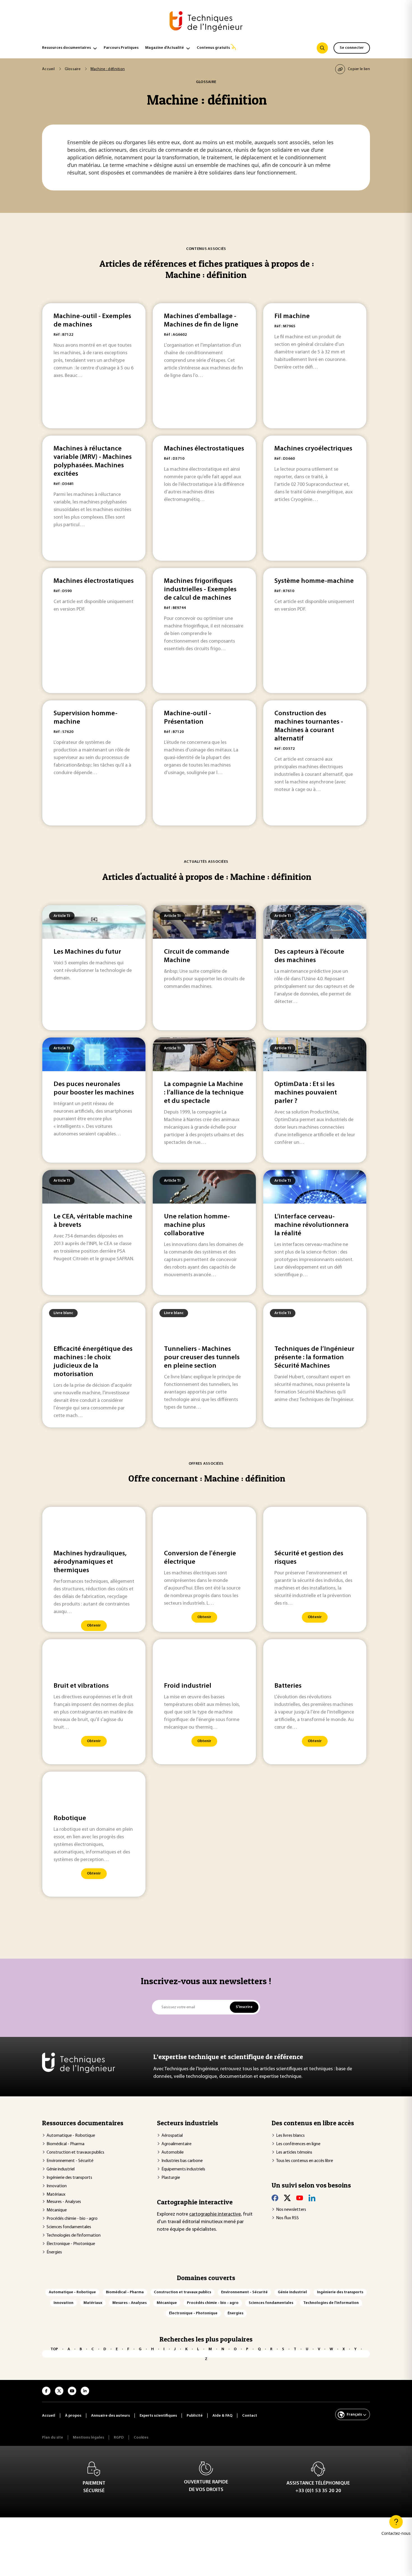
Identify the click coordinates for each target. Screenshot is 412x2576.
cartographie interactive (215, 2214)
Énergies (54, 2252)
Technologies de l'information (74, 2235)
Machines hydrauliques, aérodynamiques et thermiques (90, 1562)
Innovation (57, 2186)
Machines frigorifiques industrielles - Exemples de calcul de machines (200, 590)
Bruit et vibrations (81, 1686)
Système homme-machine (314, 581)
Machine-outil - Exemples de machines (92, 321)
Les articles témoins (294, 2152)
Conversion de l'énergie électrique (200, 1558)
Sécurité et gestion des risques (309, 1558)
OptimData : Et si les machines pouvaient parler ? (306, 1093)
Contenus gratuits (213, 48)
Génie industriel (61, 2169)
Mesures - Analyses (64, 2202)
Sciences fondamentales (69, 2227)
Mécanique (57, 2210)
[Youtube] (300, 2198)
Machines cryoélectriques (313, 449)
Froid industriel (188, 1686)
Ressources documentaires (66, 48)
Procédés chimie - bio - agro (72, 2219)
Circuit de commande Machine (197, 956)
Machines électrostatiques (204, 449)
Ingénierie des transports (69, 2178)
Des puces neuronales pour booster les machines (94, 1089)
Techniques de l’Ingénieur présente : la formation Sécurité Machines (314, 1358)
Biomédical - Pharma (65, 2144)
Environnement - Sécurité (70, 2161)
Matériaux (56, 2195)
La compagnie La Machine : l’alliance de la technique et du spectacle (204, 1093)
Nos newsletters (291, 2210)
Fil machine (292, 316)
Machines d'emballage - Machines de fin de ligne (201, 321)
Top (54, 2349)
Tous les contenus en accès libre (305, 2161)
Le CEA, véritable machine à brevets (93, 1221)
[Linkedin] (312, 2198)
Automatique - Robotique (71, 2136)
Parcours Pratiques (121, 48)
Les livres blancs (290, 2136)
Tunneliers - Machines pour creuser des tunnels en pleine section (202, 1358)
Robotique (70, 1818)
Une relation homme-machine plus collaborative (197, 1225)
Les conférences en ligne (298, 2144)
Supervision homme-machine (85, 718)
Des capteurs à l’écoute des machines (309, 956)
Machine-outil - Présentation (188, 718)
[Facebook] (275, 2198)
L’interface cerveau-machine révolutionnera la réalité (312, 1225)
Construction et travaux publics (75, 2152)
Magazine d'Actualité (165, 48)
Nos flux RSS (287, 2218)
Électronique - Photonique (71, 2244)
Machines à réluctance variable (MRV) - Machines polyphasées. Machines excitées (93, 461)
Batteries (288, 1686)
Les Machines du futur (87, 952)
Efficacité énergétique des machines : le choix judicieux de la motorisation (93, 1362)
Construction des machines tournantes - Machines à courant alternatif (309, 726)
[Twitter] (287, 2198)
